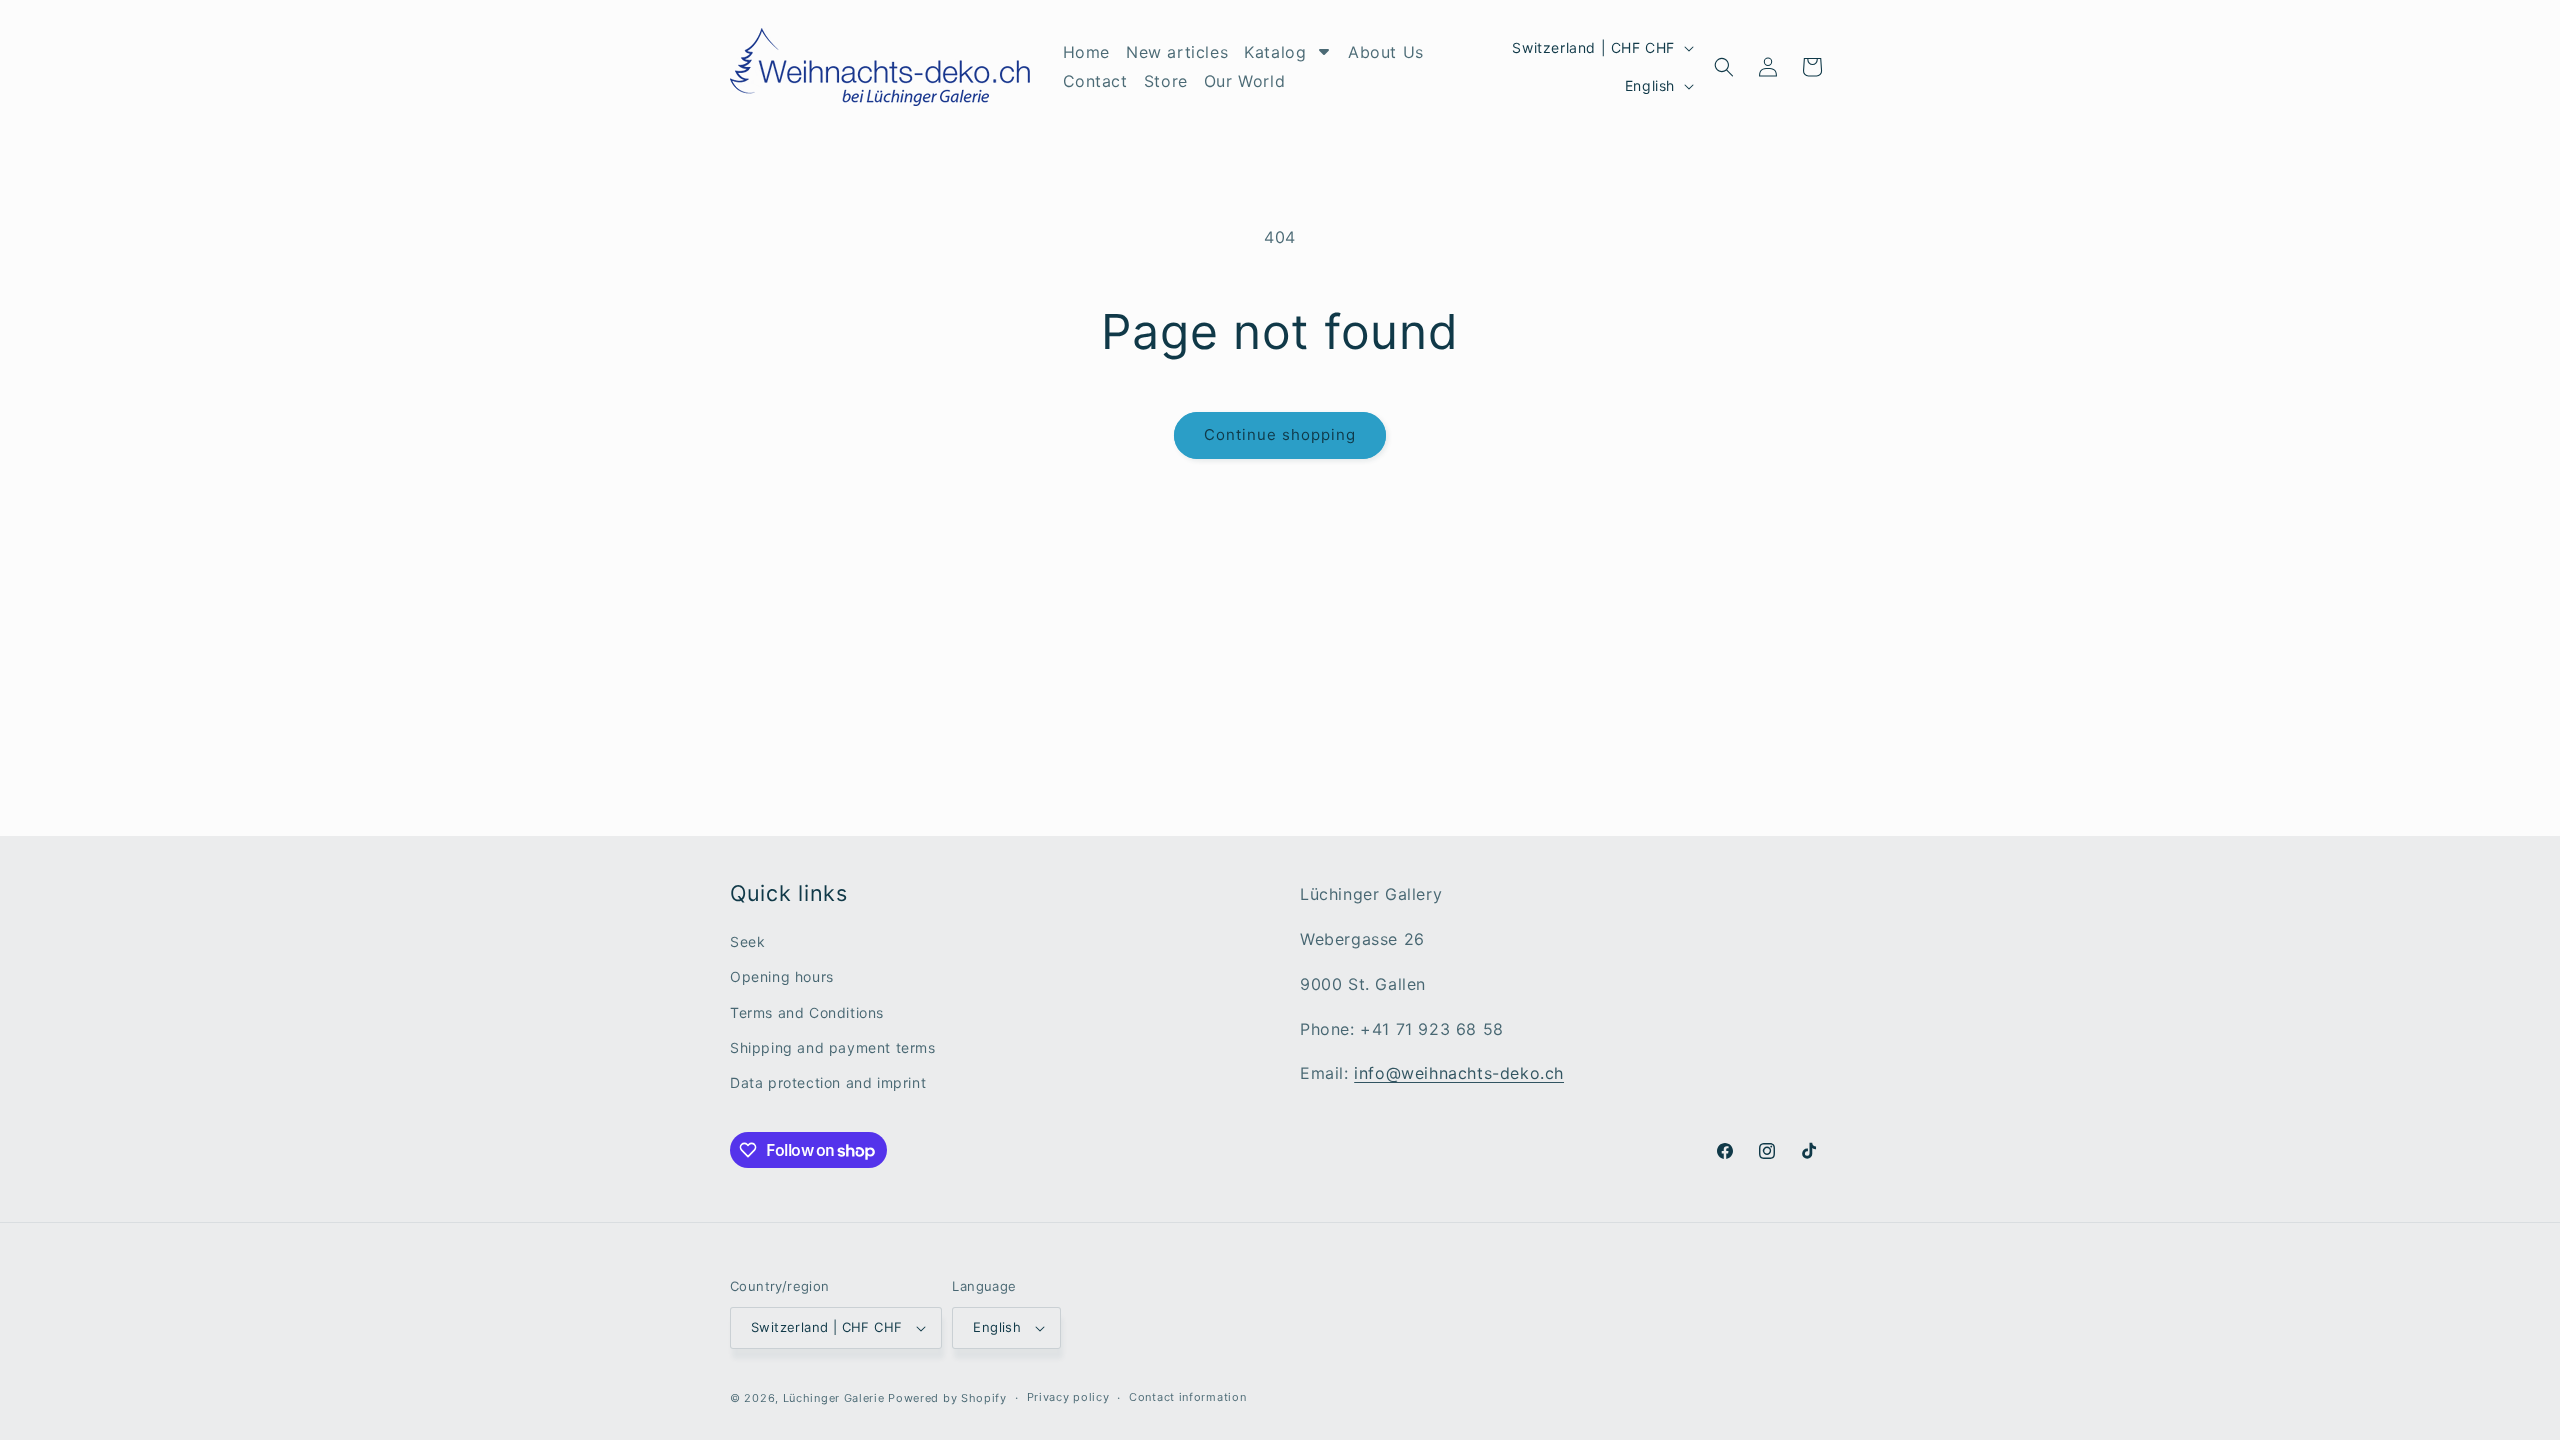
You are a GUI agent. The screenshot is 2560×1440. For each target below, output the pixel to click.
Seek (747, 941)
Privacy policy (1068, 1397)
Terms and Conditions (807, 1012)
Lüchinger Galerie (834, 1398)
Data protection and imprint (828, 1082)
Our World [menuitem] (1244, 81)
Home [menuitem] (1086, 52)
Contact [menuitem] (1095, 81)
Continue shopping (1280, 434)
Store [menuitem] (1166, 81)
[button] (1724, 67)
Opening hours (782, 976)
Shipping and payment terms (833, 1047)
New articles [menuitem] (1177, 52)
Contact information (1187, 1397)
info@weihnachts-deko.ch (1459, 1073)
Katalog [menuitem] (1275, 52)
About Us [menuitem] (1386, 52)
